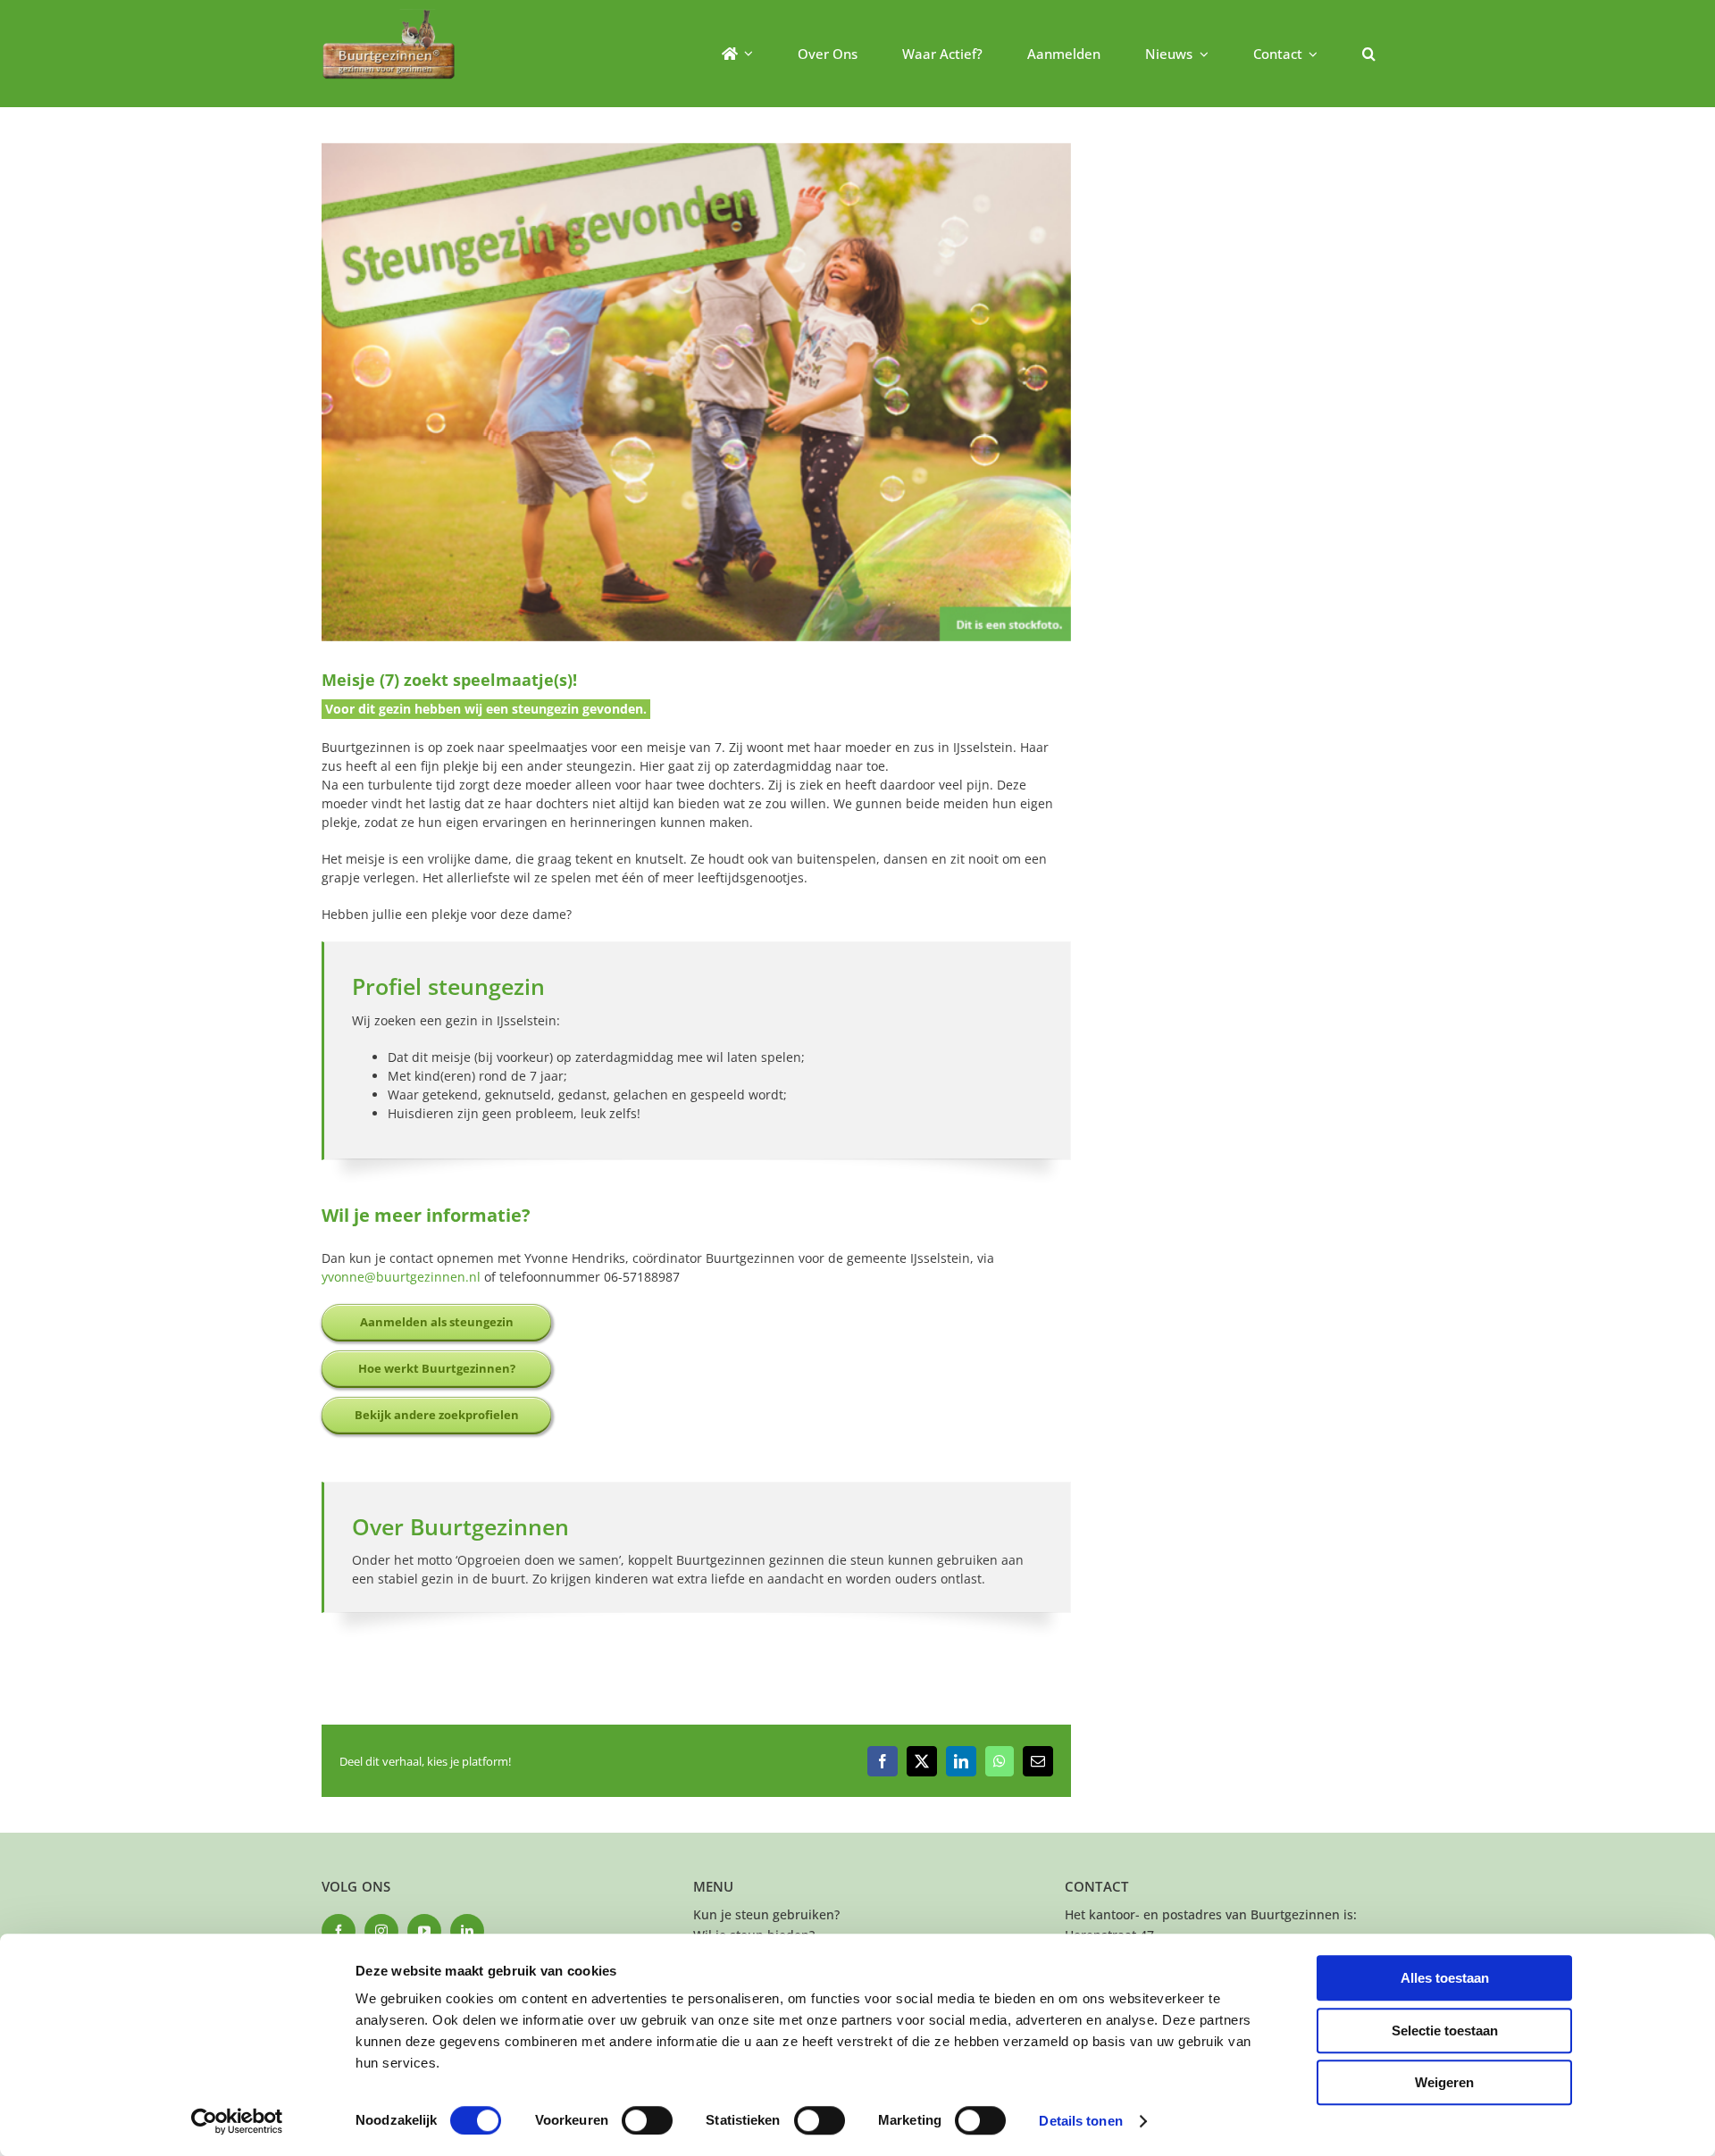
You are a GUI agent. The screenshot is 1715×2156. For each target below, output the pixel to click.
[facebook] (339, 1931)
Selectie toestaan (1445, 2031)
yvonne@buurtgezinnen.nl (401, 1277)
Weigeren (1444, 2082)
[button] (1369, 54)
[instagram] (381, 1931)
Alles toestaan (1445, 1978)
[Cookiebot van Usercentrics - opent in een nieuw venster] (237, 2121)
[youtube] (424, 1931)
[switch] (647, 2120)
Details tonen (1080, 2121)
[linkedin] (467, 1931)
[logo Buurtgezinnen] (389, 15)
